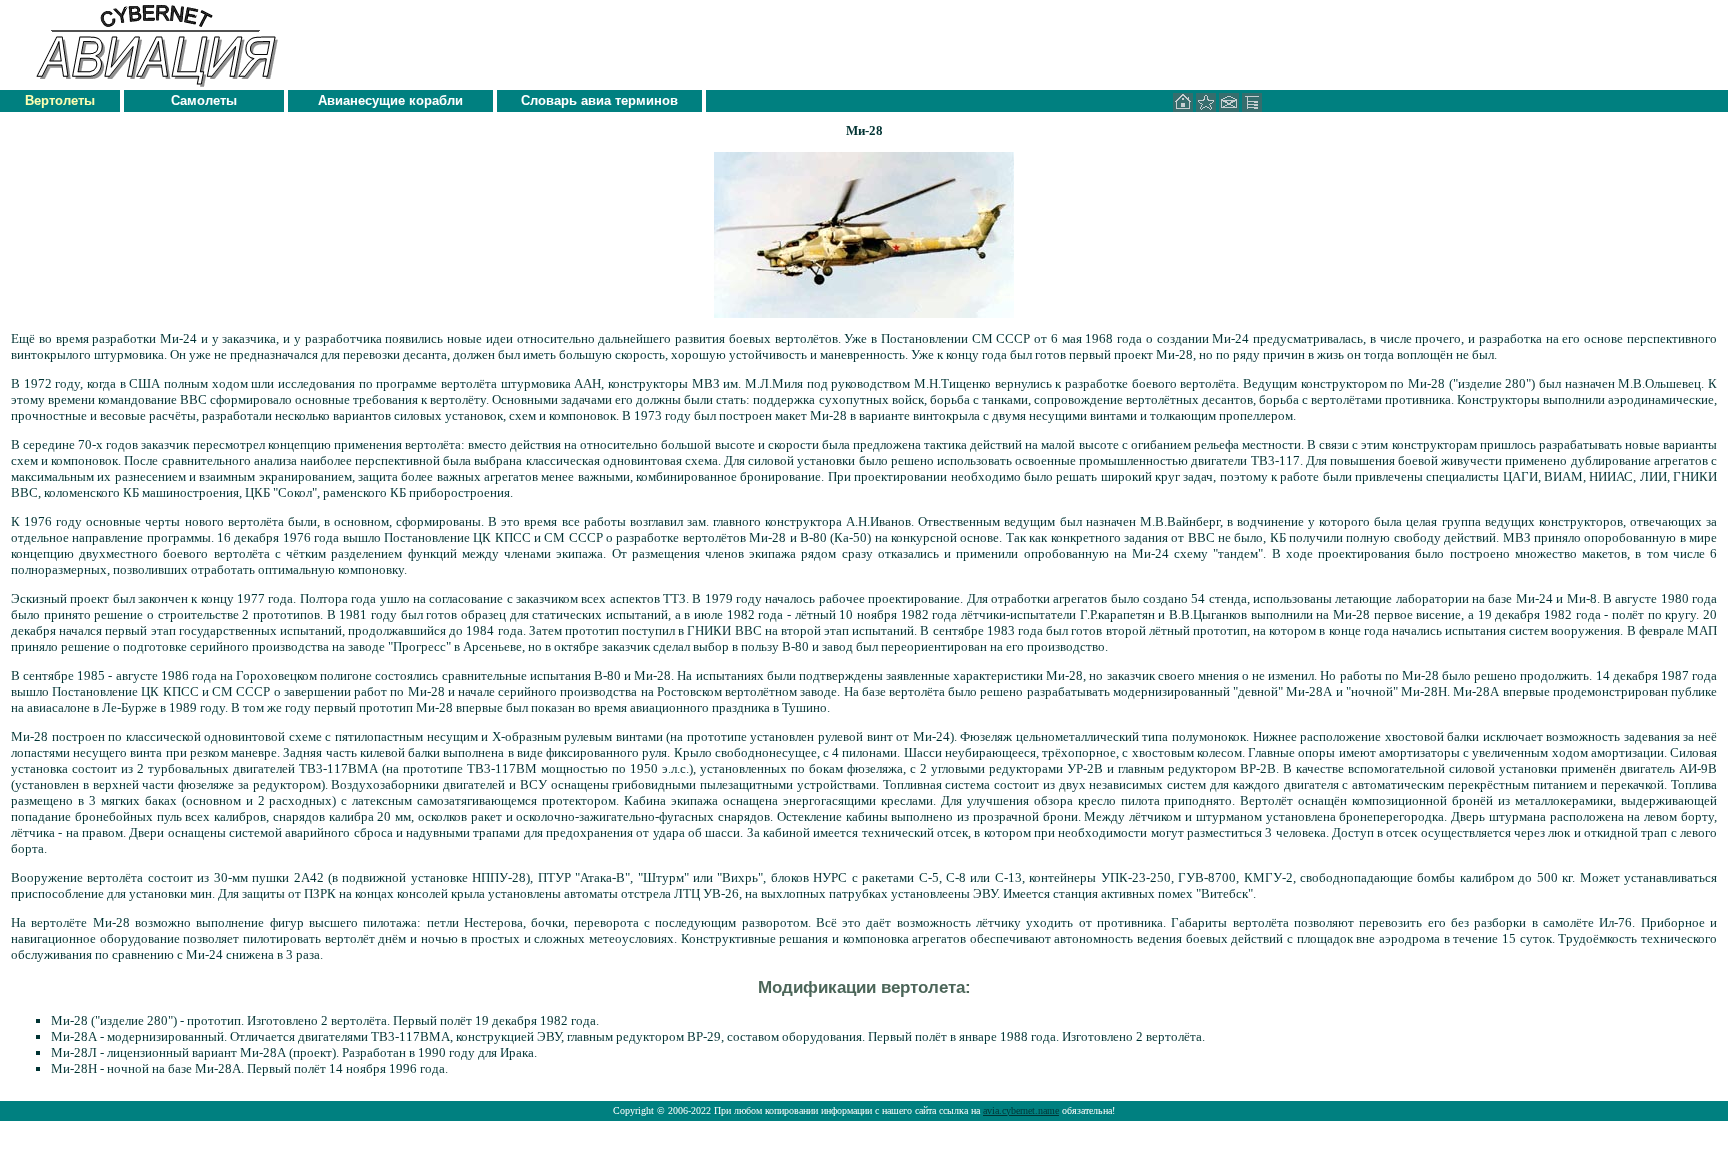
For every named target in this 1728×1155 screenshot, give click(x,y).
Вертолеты (60, 100)
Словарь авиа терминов (599, 100)
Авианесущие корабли (390, 100)
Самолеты (204, 100)
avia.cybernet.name (1021, 1110)
